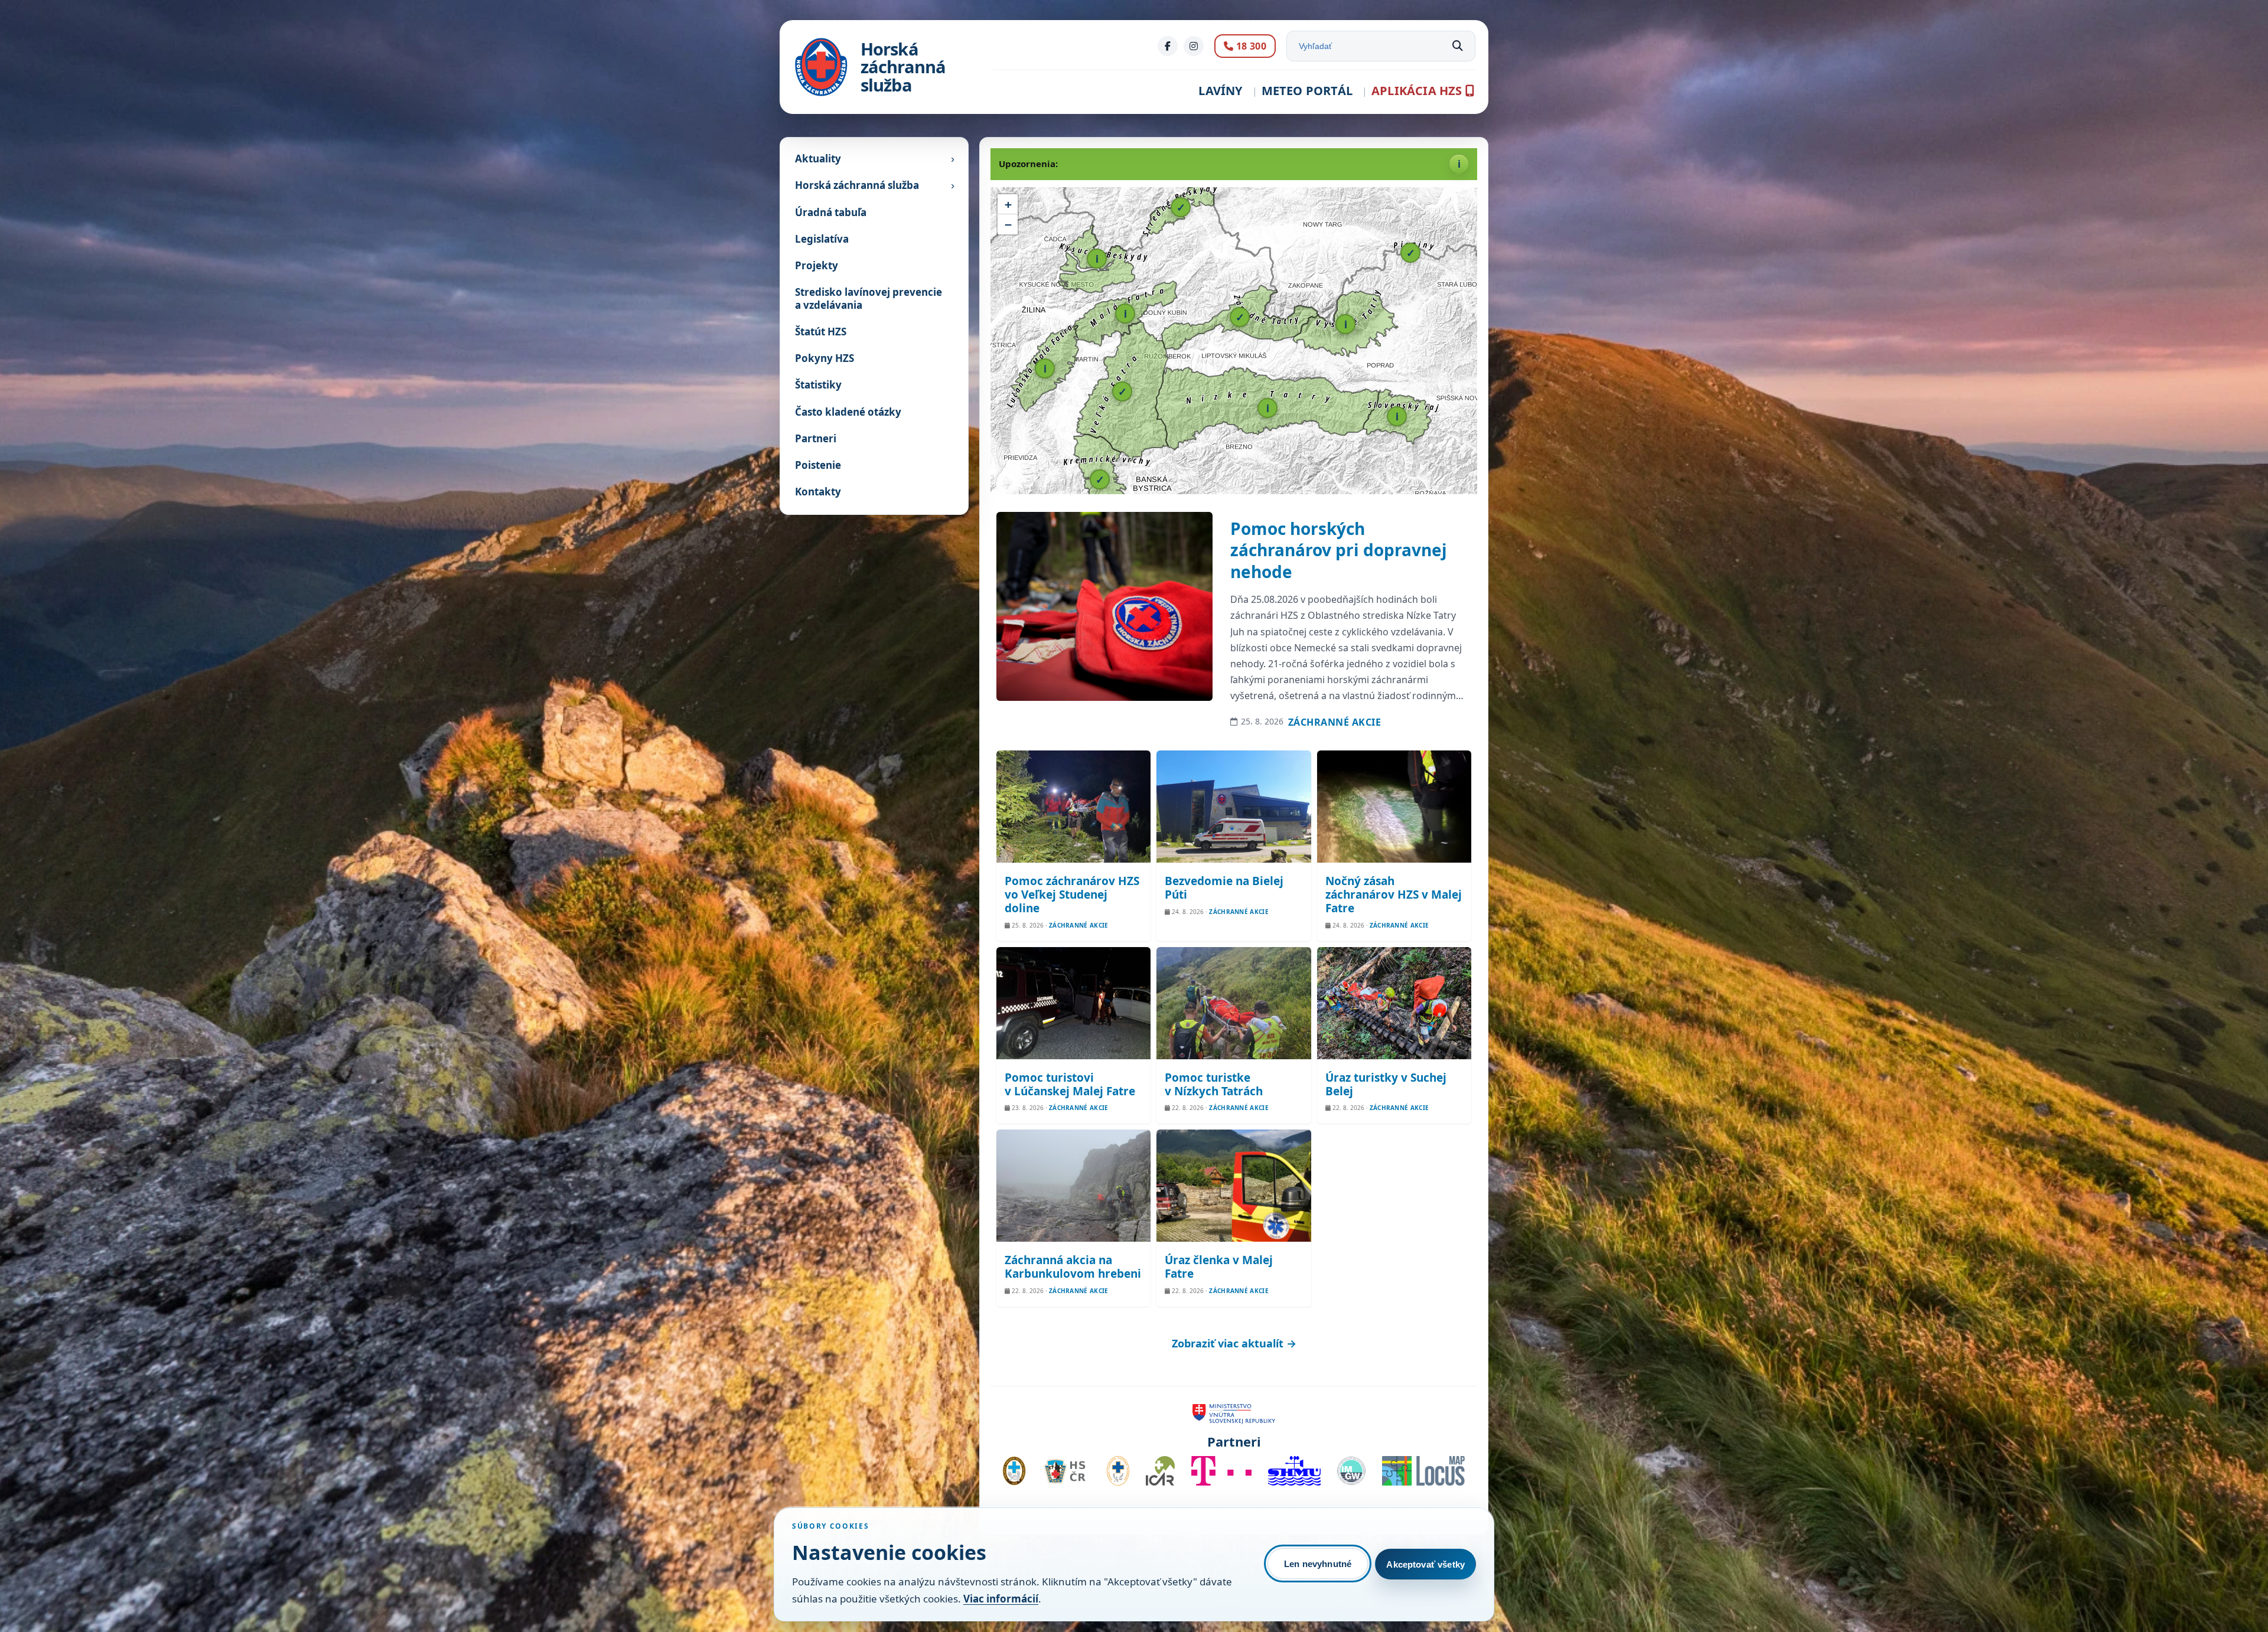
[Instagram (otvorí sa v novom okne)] (1194, 46)
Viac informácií (1001, 1599)
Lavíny (1220, 91)
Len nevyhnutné (1318, 1564)
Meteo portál (1307, 91)
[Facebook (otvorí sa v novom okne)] (1168, 46)
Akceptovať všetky (1425, 1564)
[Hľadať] (1458, 46)
